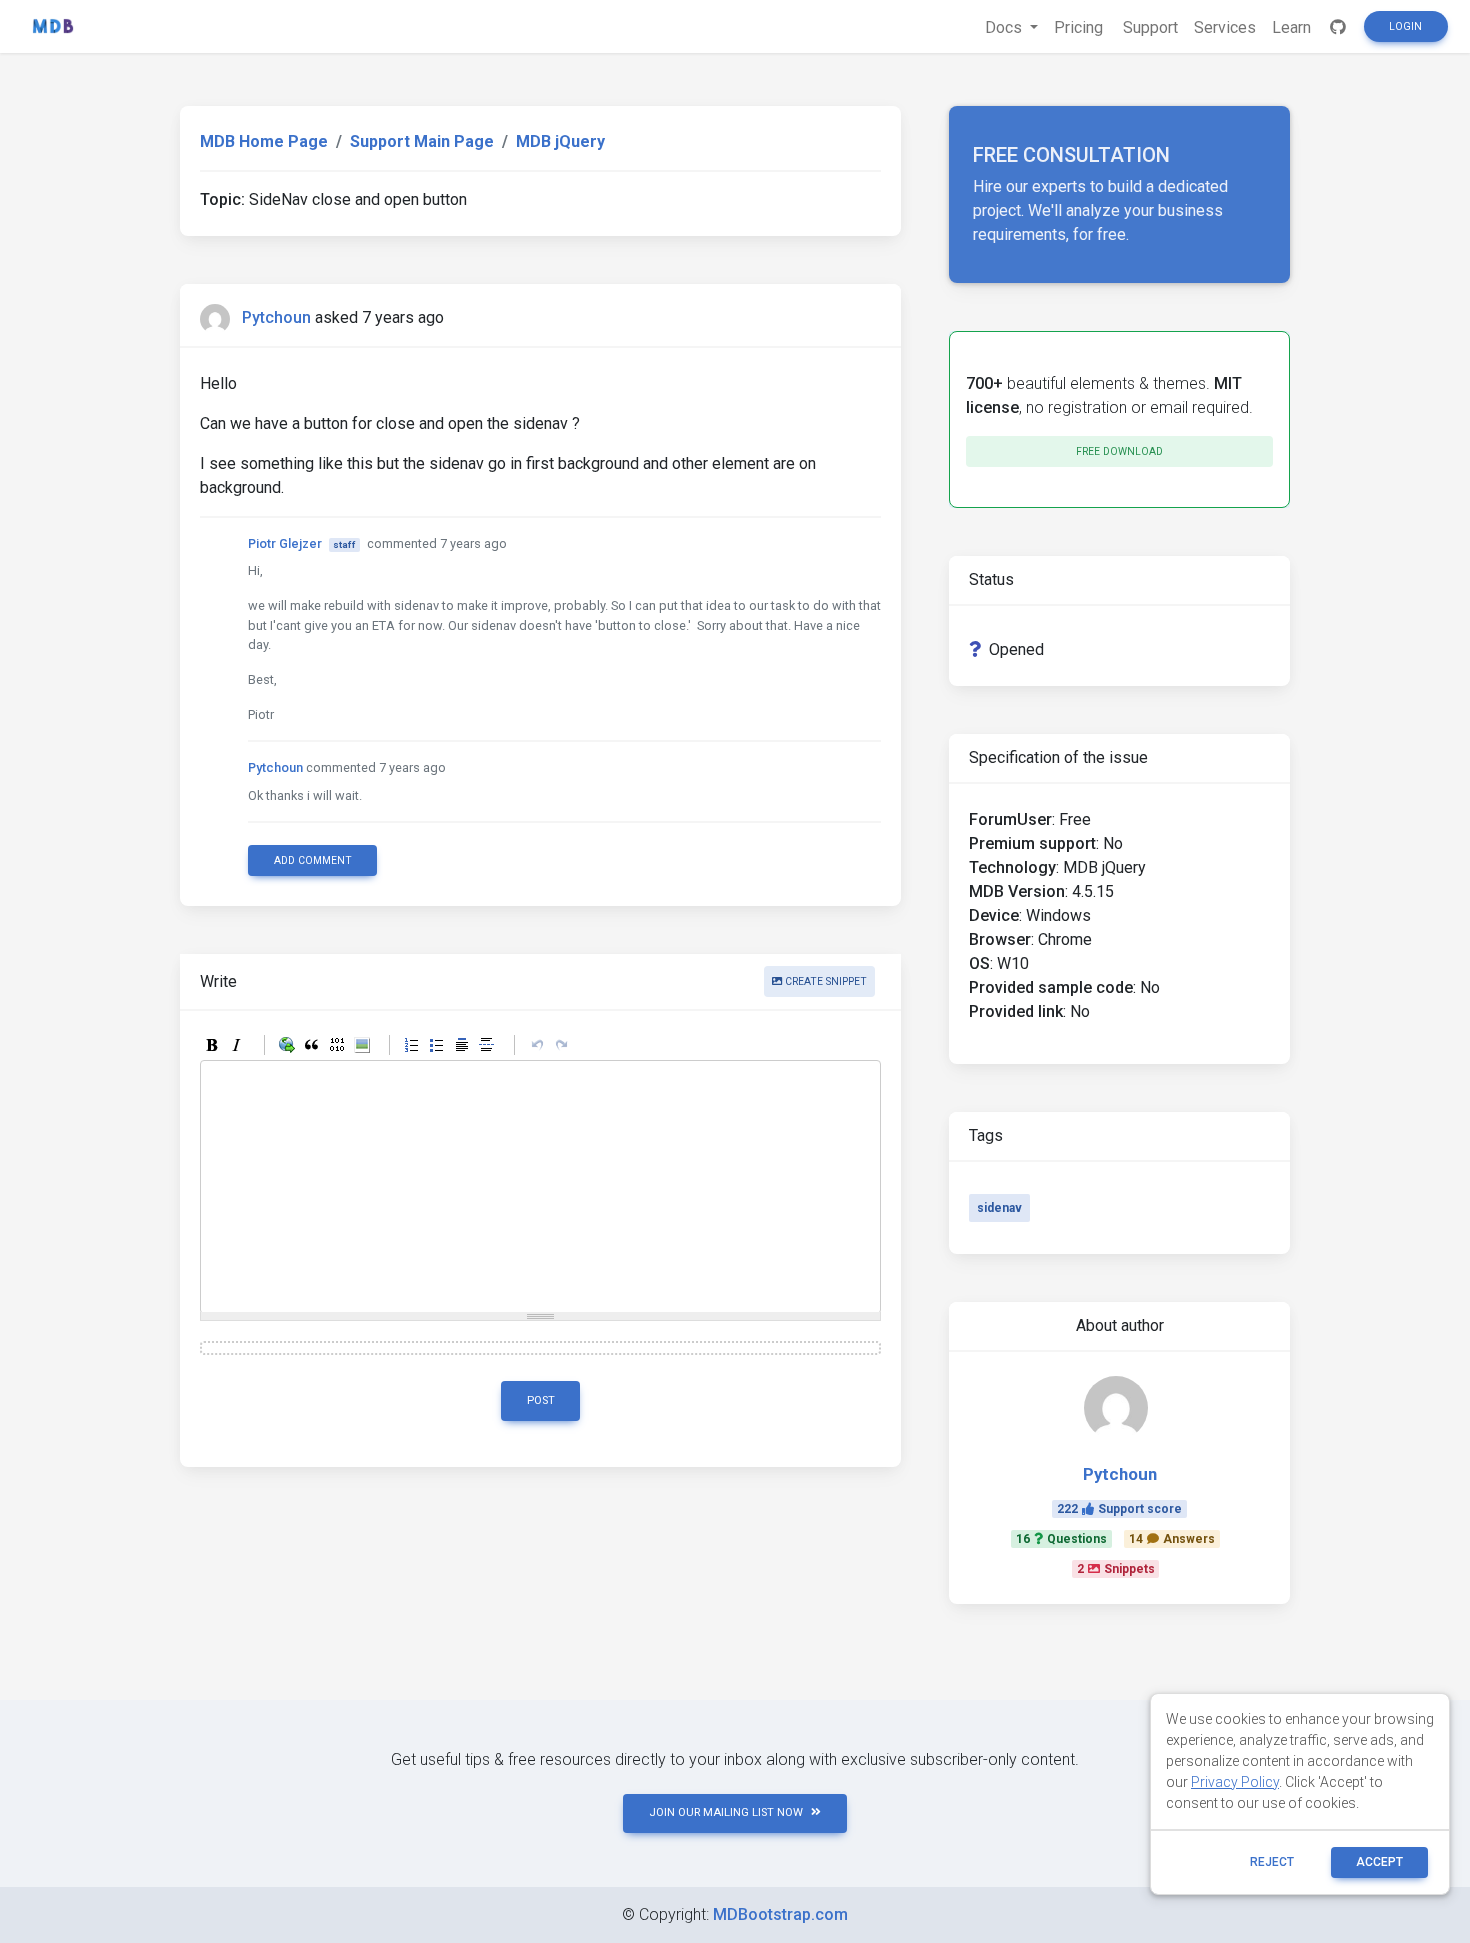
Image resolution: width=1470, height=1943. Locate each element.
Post (541, 1400)
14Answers (1172, 1539)
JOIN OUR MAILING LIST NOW (726, 1812)
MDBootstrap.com (780, 1914)
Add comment (313, 860)
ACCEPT (1379, 1862)
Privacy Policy (1235, 1782)
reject (1272, 1862)
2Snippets (1116, 1569)
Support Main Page (422, 141)
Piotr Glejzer (285, 543)
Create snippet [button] (824, 981)
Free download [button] (1119, 451)
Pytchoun (276, 317)
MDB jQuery (560, 141)
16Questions (1061, 1539)
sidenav (999, 1208)
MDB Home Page (264, 141)
